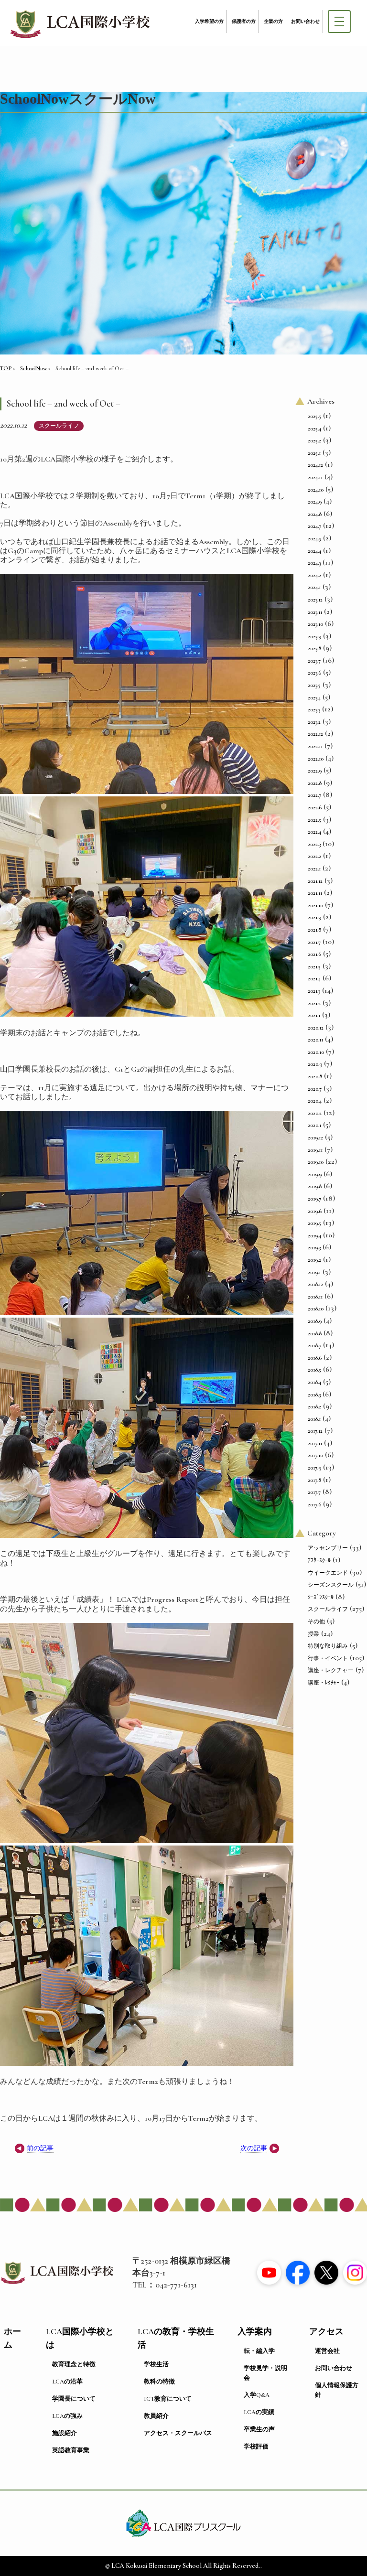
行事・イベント (328, 1658)
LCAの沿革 (67, 2382)
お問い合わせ (305, 21)
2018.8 (315, 1333)
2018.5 (314, 1370)
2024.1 (314, 587)
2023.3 (314, 709)
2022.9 (315, 771)
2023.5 (314, 685)
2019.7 (314, 1199)
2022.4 (314, 832)
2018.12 (315, 1284)
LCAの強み (67, 2416)
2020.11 (315, 1040)
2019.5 (314, 1223)
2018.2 (314, 1406)
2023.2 (314, 722)
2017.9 (314, 1468)
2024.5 (314, 538)
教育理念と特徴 (74, 2364)
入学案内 (255, 2332)
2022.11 (315, 746)
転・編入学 (259, 2351)
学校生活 (156, 2364)
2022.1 (314, 869)
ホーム (12, 2338)
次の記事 (254, 2148)
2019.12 (315, 1138)
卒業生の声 (259, 2429)
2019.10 (316, 1162)
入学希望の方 (209, 21)
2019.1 (314, 1272)
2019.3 (314, 1247)
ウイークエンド (328, 1573)
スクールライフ (59, 426)
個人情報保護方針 (337, 2390)
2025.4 (314, 429)
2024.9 (315, 502)
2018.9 (315, 1321)
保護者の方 (244, 21)
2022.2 (314, 856)
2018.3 (314, 1395)
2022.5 (314, 820)
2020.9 (315, 1064)
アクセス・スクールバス (178, 2433)
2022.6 (315, 807)
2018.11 (315, 1297)
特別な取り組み (328, 1646)
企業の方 (273, 21)
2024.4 (314, 551)
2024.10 (316, 490)
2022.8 (315, 783)
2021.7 (314, 942)
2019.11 (315, 1150)
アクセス (326, 2332)
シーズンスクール (331, 1585)
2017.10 (315, 1455)
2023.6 (314, 673)
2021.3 (314, 991)
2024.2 (314, 575)
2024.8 (315, 514)
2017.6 (314, 1504)
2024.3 (314, 563)
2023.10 (315, 624)
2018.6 (315, 1358)
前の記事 (40, 2148)
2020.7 (315, 1089)
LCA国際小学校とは (80, 2338)
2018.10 (316, 1309)
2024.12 (315, 465)
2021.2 (314, 1003)
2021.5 (314, 966)
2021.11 (315, 893)
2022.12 (315, 734)
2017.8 (314, 1480)
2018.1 (314, 1419)
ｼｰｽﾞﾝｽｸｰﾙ (321, 1597)
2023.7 (314, 661)
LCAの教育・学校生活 (176, 2338)
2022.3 (314, 844)
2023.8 (314, 648)
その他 (316, 1621)
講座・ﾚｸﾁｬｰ (324, 1683)
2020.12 (316, 1028)
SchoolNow (33, 368)
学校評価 (256, 2447)
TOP (6, 368)
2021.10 (315, 905)
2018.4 (314, 1382)
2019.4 (314, 1235)
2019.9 (315, 1174)
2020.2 (315, 1113)
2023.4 (314, 698)
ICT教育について (168, 2399)
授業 (313, 1634)
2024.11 (315, 477)
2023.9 (314, 636)
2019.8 (315, 1186)
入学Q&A (257, 2395)
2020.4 (315, 1101)
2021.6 (314, 954)
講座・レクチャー (331, 1670)
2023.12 (315, 600)
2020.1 (314, 1125)
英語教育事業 (71, 2450)
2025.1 (314, 453)
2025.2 (314, 440)
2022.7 (314, 795)
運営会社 (327, 2351)
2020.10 (316, 1052)
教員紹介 (156, 2416)
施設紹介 (65, 2433)
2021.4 (314, 978)
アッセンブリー (328, 1548)
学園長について (74, 2399)
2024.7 (314, 526)
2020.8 (315, 1076)
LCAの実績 (259, 2412)
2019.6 (315, 1211)
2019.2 (314, 1260)
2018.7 (314, 1345)
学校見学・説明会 (265, 2373)
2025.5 (314, 416)
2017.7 (314, 1492)
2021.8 (314, 930)
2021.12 (315, 881)
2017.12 (315, 1431)
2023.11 (315, 612)
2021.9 (314, 917)
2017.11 (315, 1443)
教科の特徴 (159, 2382)
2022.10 (316, 759)
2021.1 (314, 1015)
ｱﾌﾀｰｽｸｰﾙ (319, 1560)
